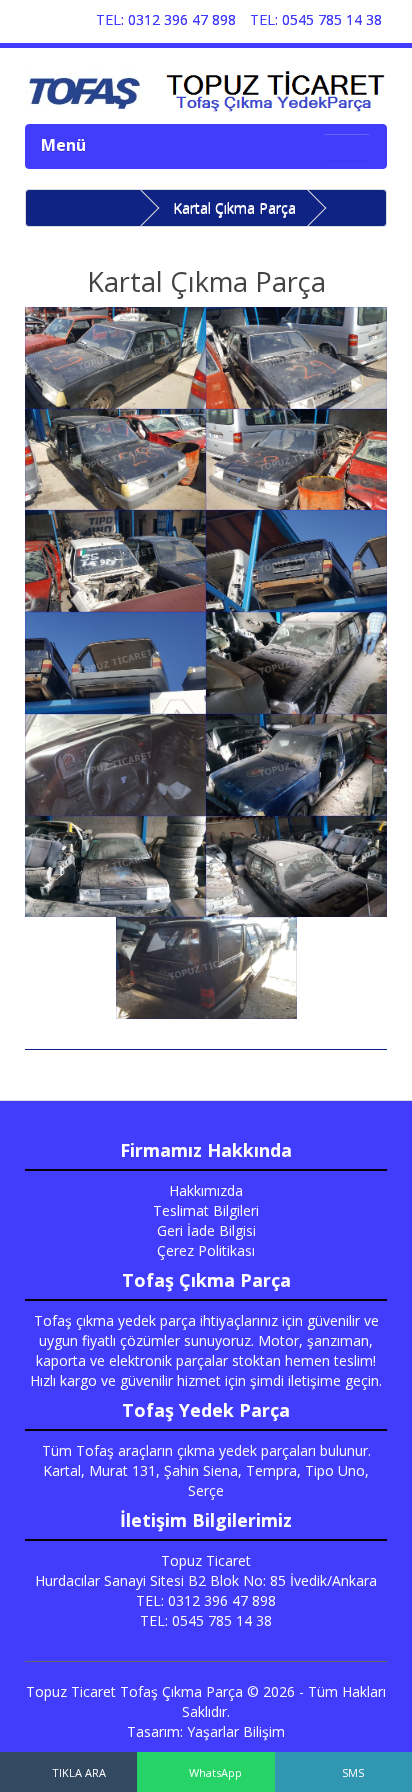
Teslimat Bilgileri (206, 1210)
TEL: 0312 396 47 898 (166, 19)
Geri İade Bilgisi (206, 1230)
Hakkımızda (206, 1190)
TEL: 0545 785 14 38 (316, 19)
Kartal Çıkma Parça (234, 207)
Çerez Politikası (206, 1250)
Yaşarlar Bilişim (236, 1731)
